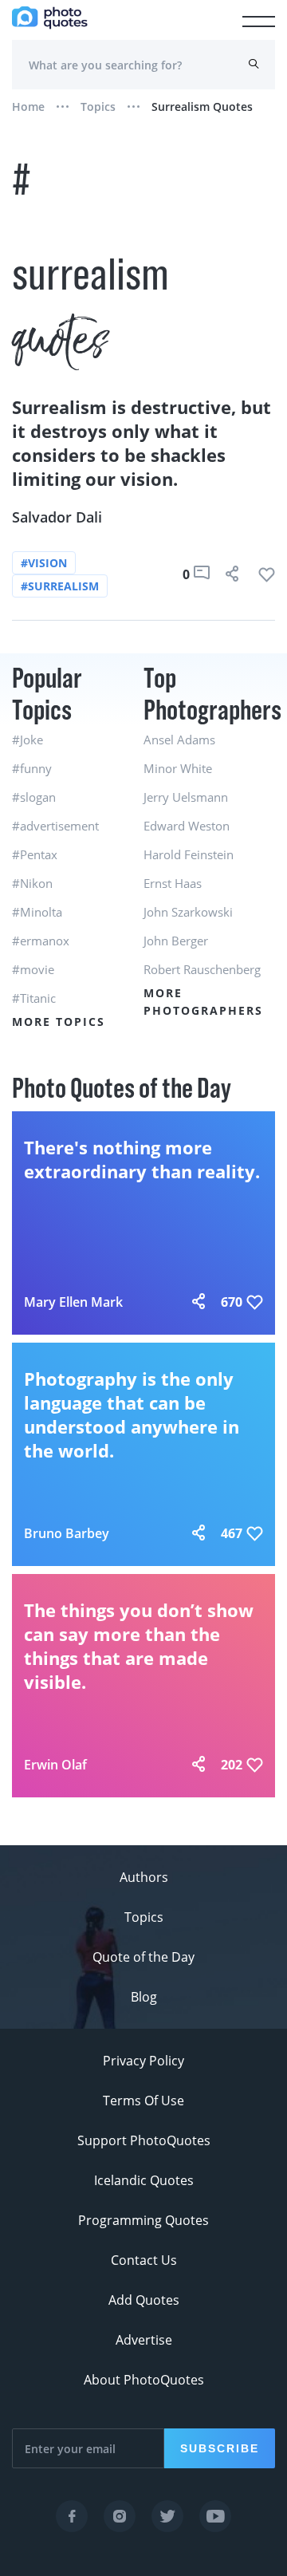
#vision (44, 563)
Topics (98, 107)
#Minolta (37, 912)
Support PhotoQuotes (144, 2140)
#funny (32, 768)
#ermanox (41, 941)
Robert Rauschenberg (202, 969)
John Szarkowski (188, 912)
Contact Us (144, 2260)
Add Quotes (144, 2300)
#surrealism (60, 586)
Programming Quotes (143, 2220)
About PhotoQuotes (144, 2380)
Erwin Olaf (55, 1765)
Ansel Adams (179, 740)
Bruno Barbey (67, 1533)
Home (28, 107)
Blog (144, 1997)
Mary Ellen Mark (73, 1302)
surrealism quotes (202, 107)
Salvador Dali (57, 517)
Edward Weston (187, 826)
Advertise (144, 2340)
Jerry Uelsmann (186, 797)
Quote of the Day (143, 1957)
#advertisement (55, 826)
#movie (33, 969)
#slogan (34, 797)
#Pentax (35, 854)
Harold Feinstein (189, 854)
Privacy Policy (143, 2061)
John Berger (176, 941)
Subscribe (220, 2448)
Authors (144, 1877)
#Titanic (34, 998)
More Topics (59, 1022)
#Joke (28, 740)
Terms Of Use (143, 2101)
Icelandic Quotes (144, 2180)
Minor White (178, 768)
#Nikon (32, 883)
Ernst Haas (173, 883)
